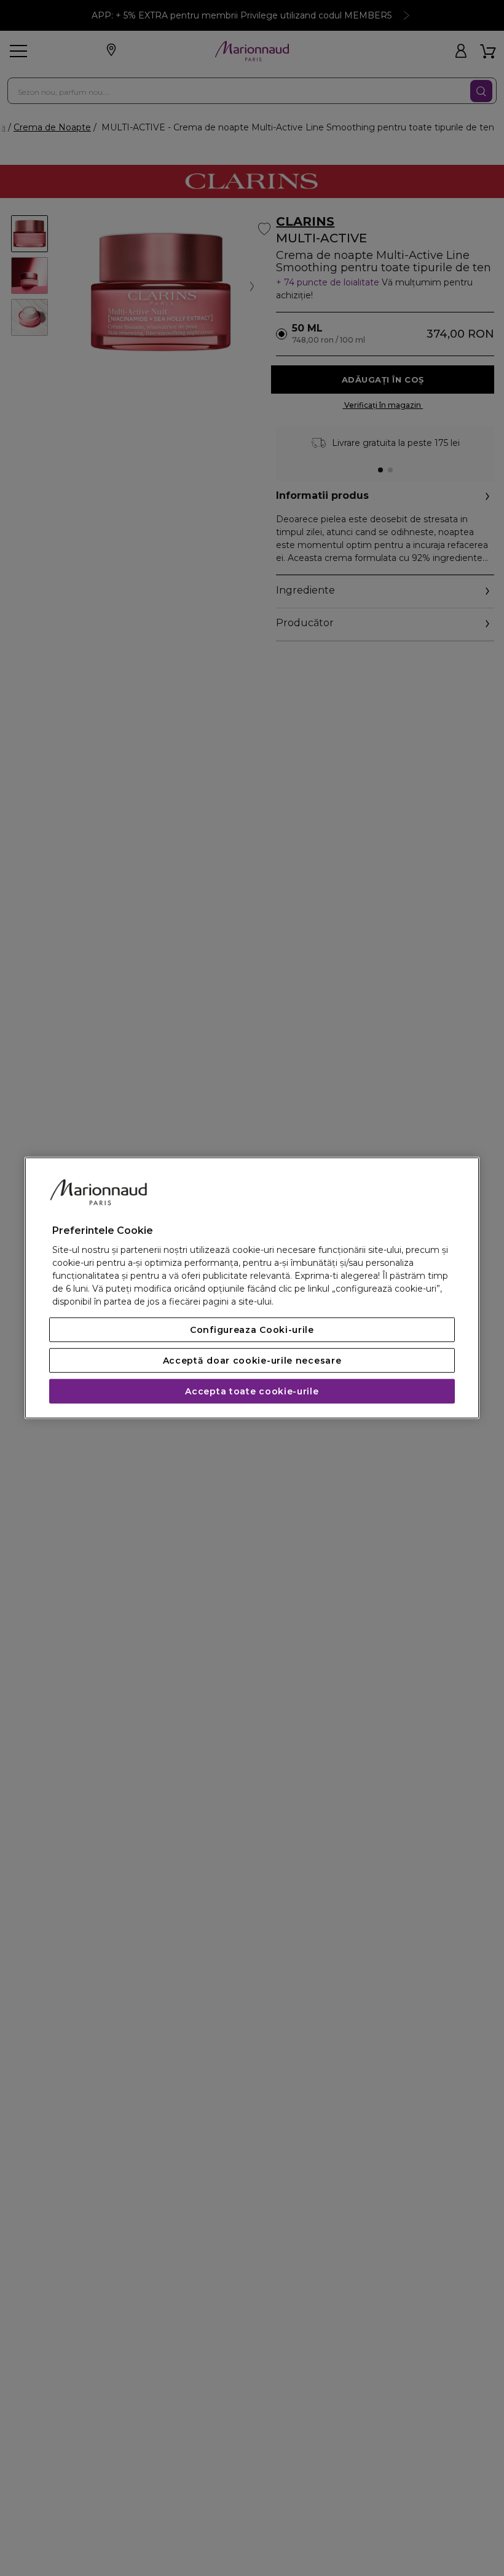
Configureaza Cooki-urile (252, 1330)
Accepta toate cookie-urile (252, 1391)
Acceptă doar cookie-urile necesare (252, 1361)
